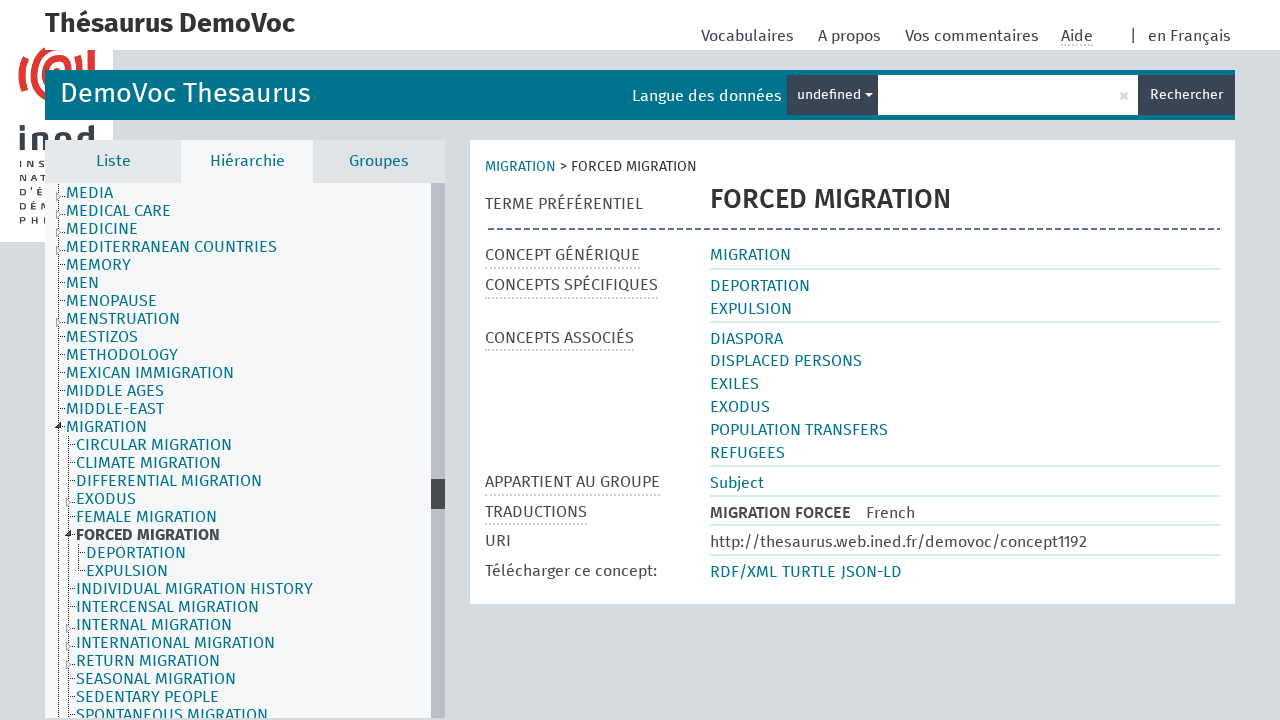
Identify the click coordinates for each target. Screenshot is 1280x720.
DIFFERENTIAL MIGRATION (169, 481)
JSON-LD (871, 572)
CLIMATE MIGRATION (148, 463)
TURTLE (809, 572)
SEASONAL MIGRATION (156, 679)
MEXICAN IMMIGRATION (150, 373)
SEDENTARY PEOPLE (147, 697)
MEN (82, 283)
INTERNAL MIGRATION (154, 625)
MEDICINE (102, 229)
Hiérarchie (247, 161)
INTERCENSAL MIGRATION (167, 607)
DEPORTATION (136, 553)
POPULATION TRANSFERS (799, 430)
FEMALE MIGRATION (146, 517)
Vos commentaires (974, 36)
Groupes (379, 161)
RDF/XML (743, 572)
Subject (737, 483)
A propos (851, 36)
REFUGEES (747, 453)
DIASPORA (746, 339)
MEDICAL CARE (118, 211)
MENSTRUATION (123, 319)
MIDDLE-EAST (115, 409)
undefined (831, 95)
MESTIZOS (102, 337)
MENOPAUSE (111, 301)
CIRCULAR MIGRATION (154, 445)
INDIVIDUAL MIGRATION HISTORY (194, 589)
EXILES (734, 384)
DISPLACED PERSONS (786, 361)
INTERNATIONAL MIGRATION (175, 643)
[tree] (245, 450)
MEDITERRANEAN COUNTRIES (171, 247)
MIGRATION (106, 427)
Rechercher (1186, 95)
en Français (1189, 36)
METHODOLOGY (122, 355)
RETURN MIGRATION (148, 661)
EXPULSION (127, 571)
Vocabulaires (749, 36)
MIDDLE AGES (115, 391)
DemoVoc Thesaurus (185, 94)
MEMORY (98, 265)
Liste (113, 161)
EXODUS (106, 499)
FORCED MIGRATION (148, 535)
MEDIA (89, 193)
